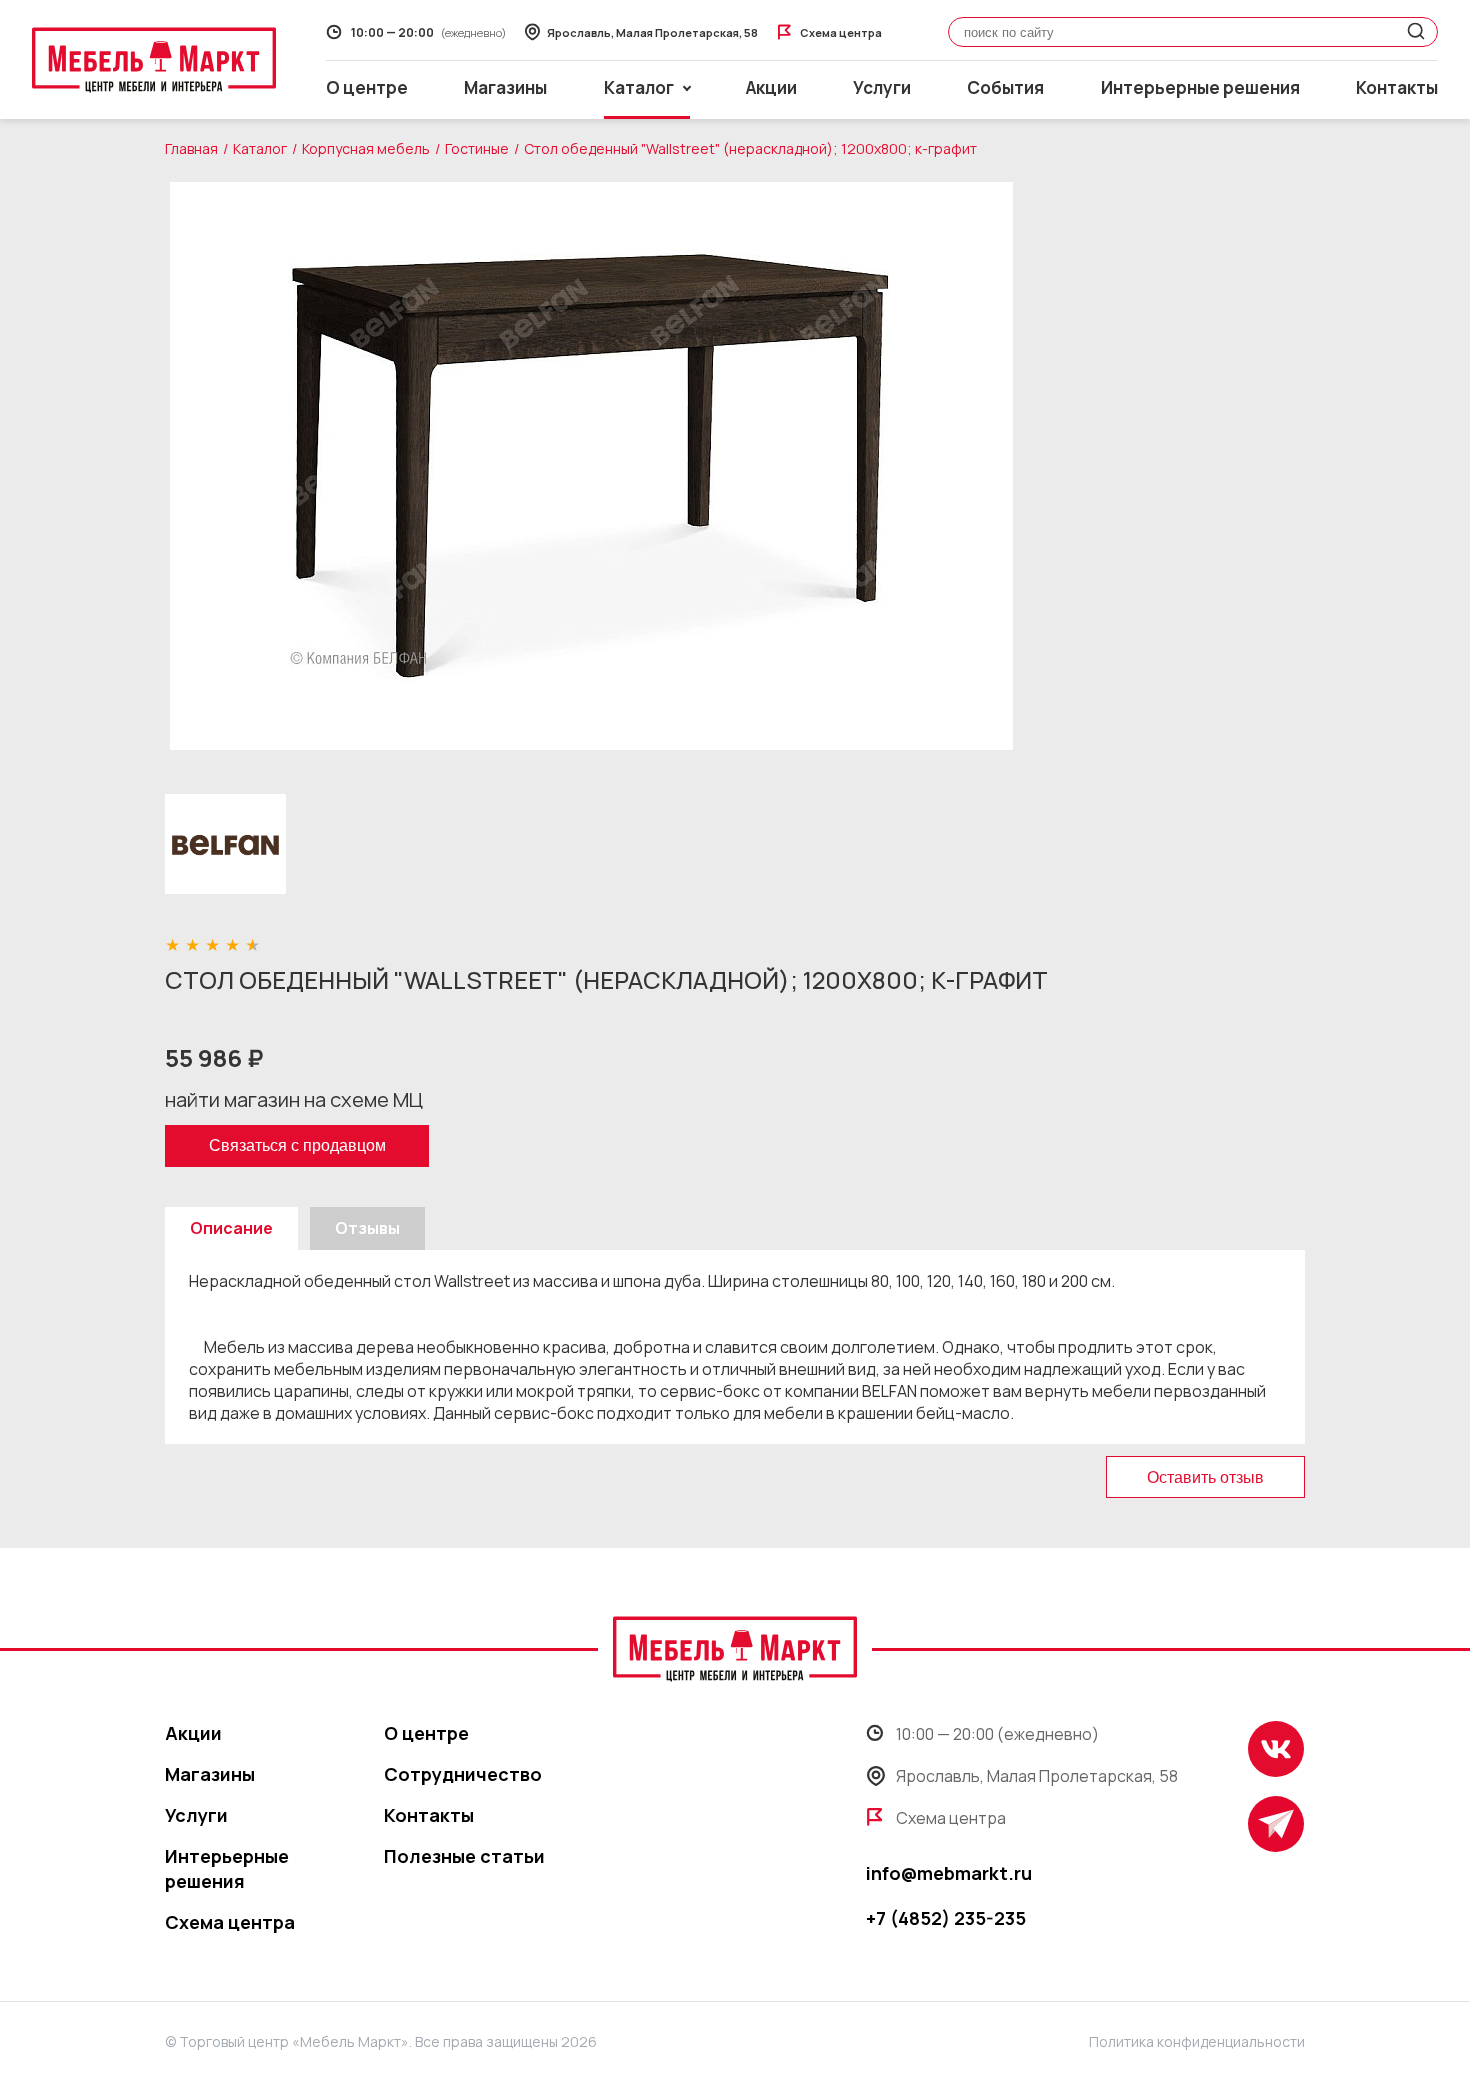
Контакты (1397, 87)
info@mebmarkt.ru (949, 1873)
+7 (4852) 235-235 (946, 1918)
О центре (367, 87)
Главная (191, 148)
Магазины (505, 87)
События (1005, 87)
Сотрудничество (463, 1774)
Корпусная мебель (366, 148)
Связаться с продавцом (297, 1145)
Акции (771, 87)
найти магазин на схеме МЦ (294, 1099)
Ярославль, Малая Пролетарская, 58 (1037, 1776)
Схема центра (230, 1922)
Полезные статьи (464, 1856)
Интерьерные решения (1200, 87)
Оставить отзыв (1205, 1477)
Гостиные (477, 148)
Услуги (882, 87)
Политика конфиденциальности (1197, 2041)
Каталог (260, 148)
